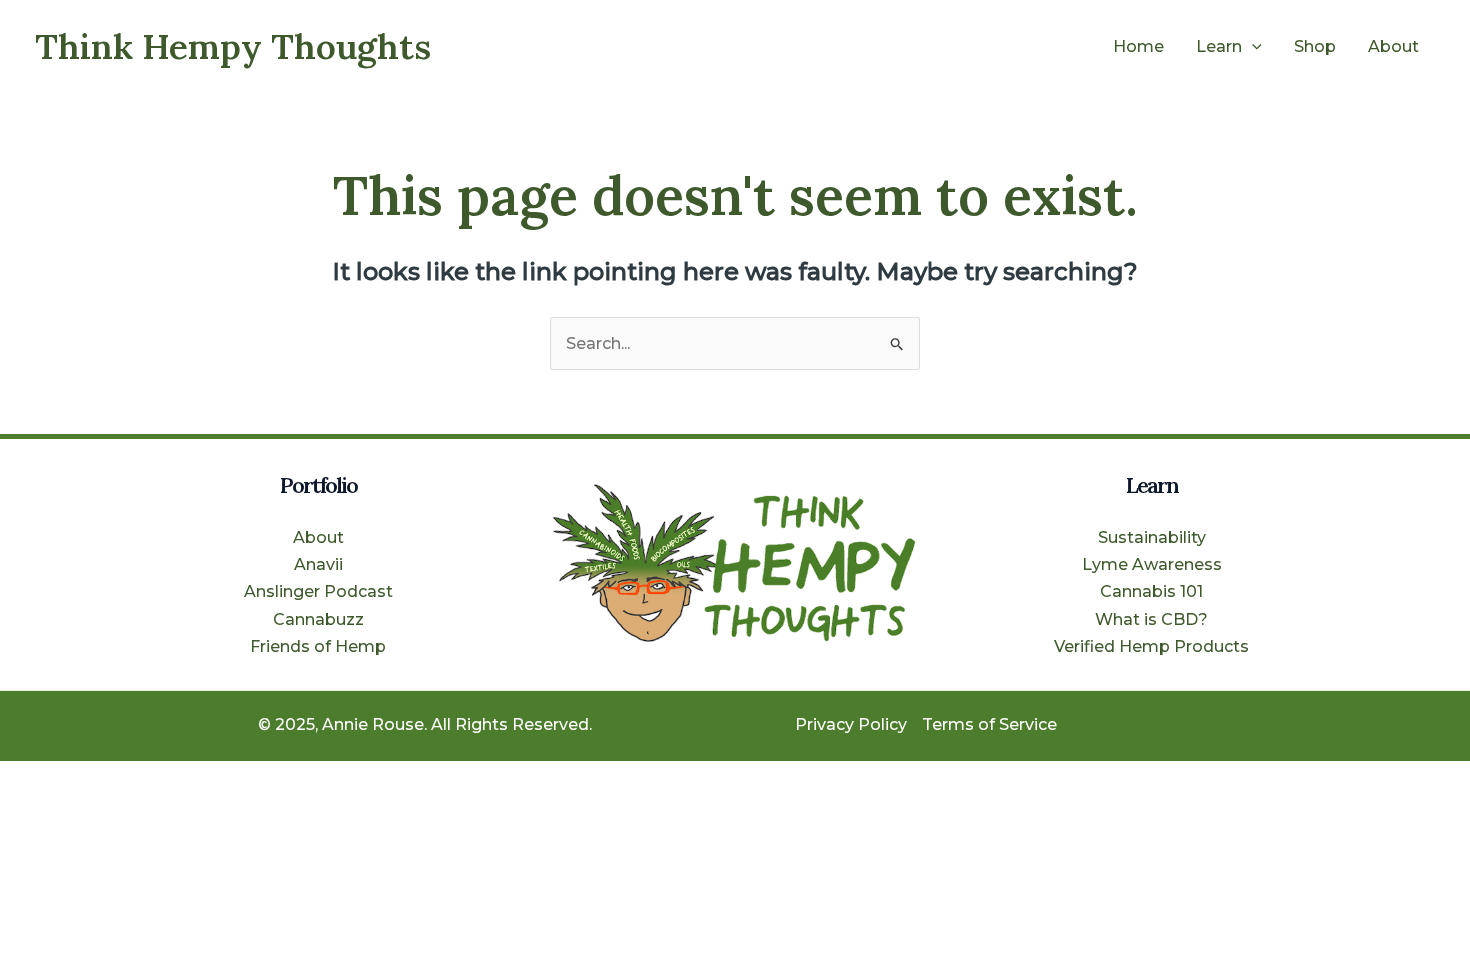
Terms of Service (989, 724)
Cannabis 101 (1151, 591)
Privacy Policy (851, 724)
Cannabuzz (318, 619)
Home (1138, 46)
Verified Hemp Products (1151, 646)
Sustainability (1152, 537)
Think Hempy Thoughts (233, 46)
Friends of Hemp (318, 646)
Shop (1315, 46)
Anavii (318, 564)
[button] (1252, 47)
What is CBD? (1151, 619)
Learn (1219, 46)
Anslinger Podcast (318, 591)
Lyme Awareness (1152, 564)
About (1393, 46)
